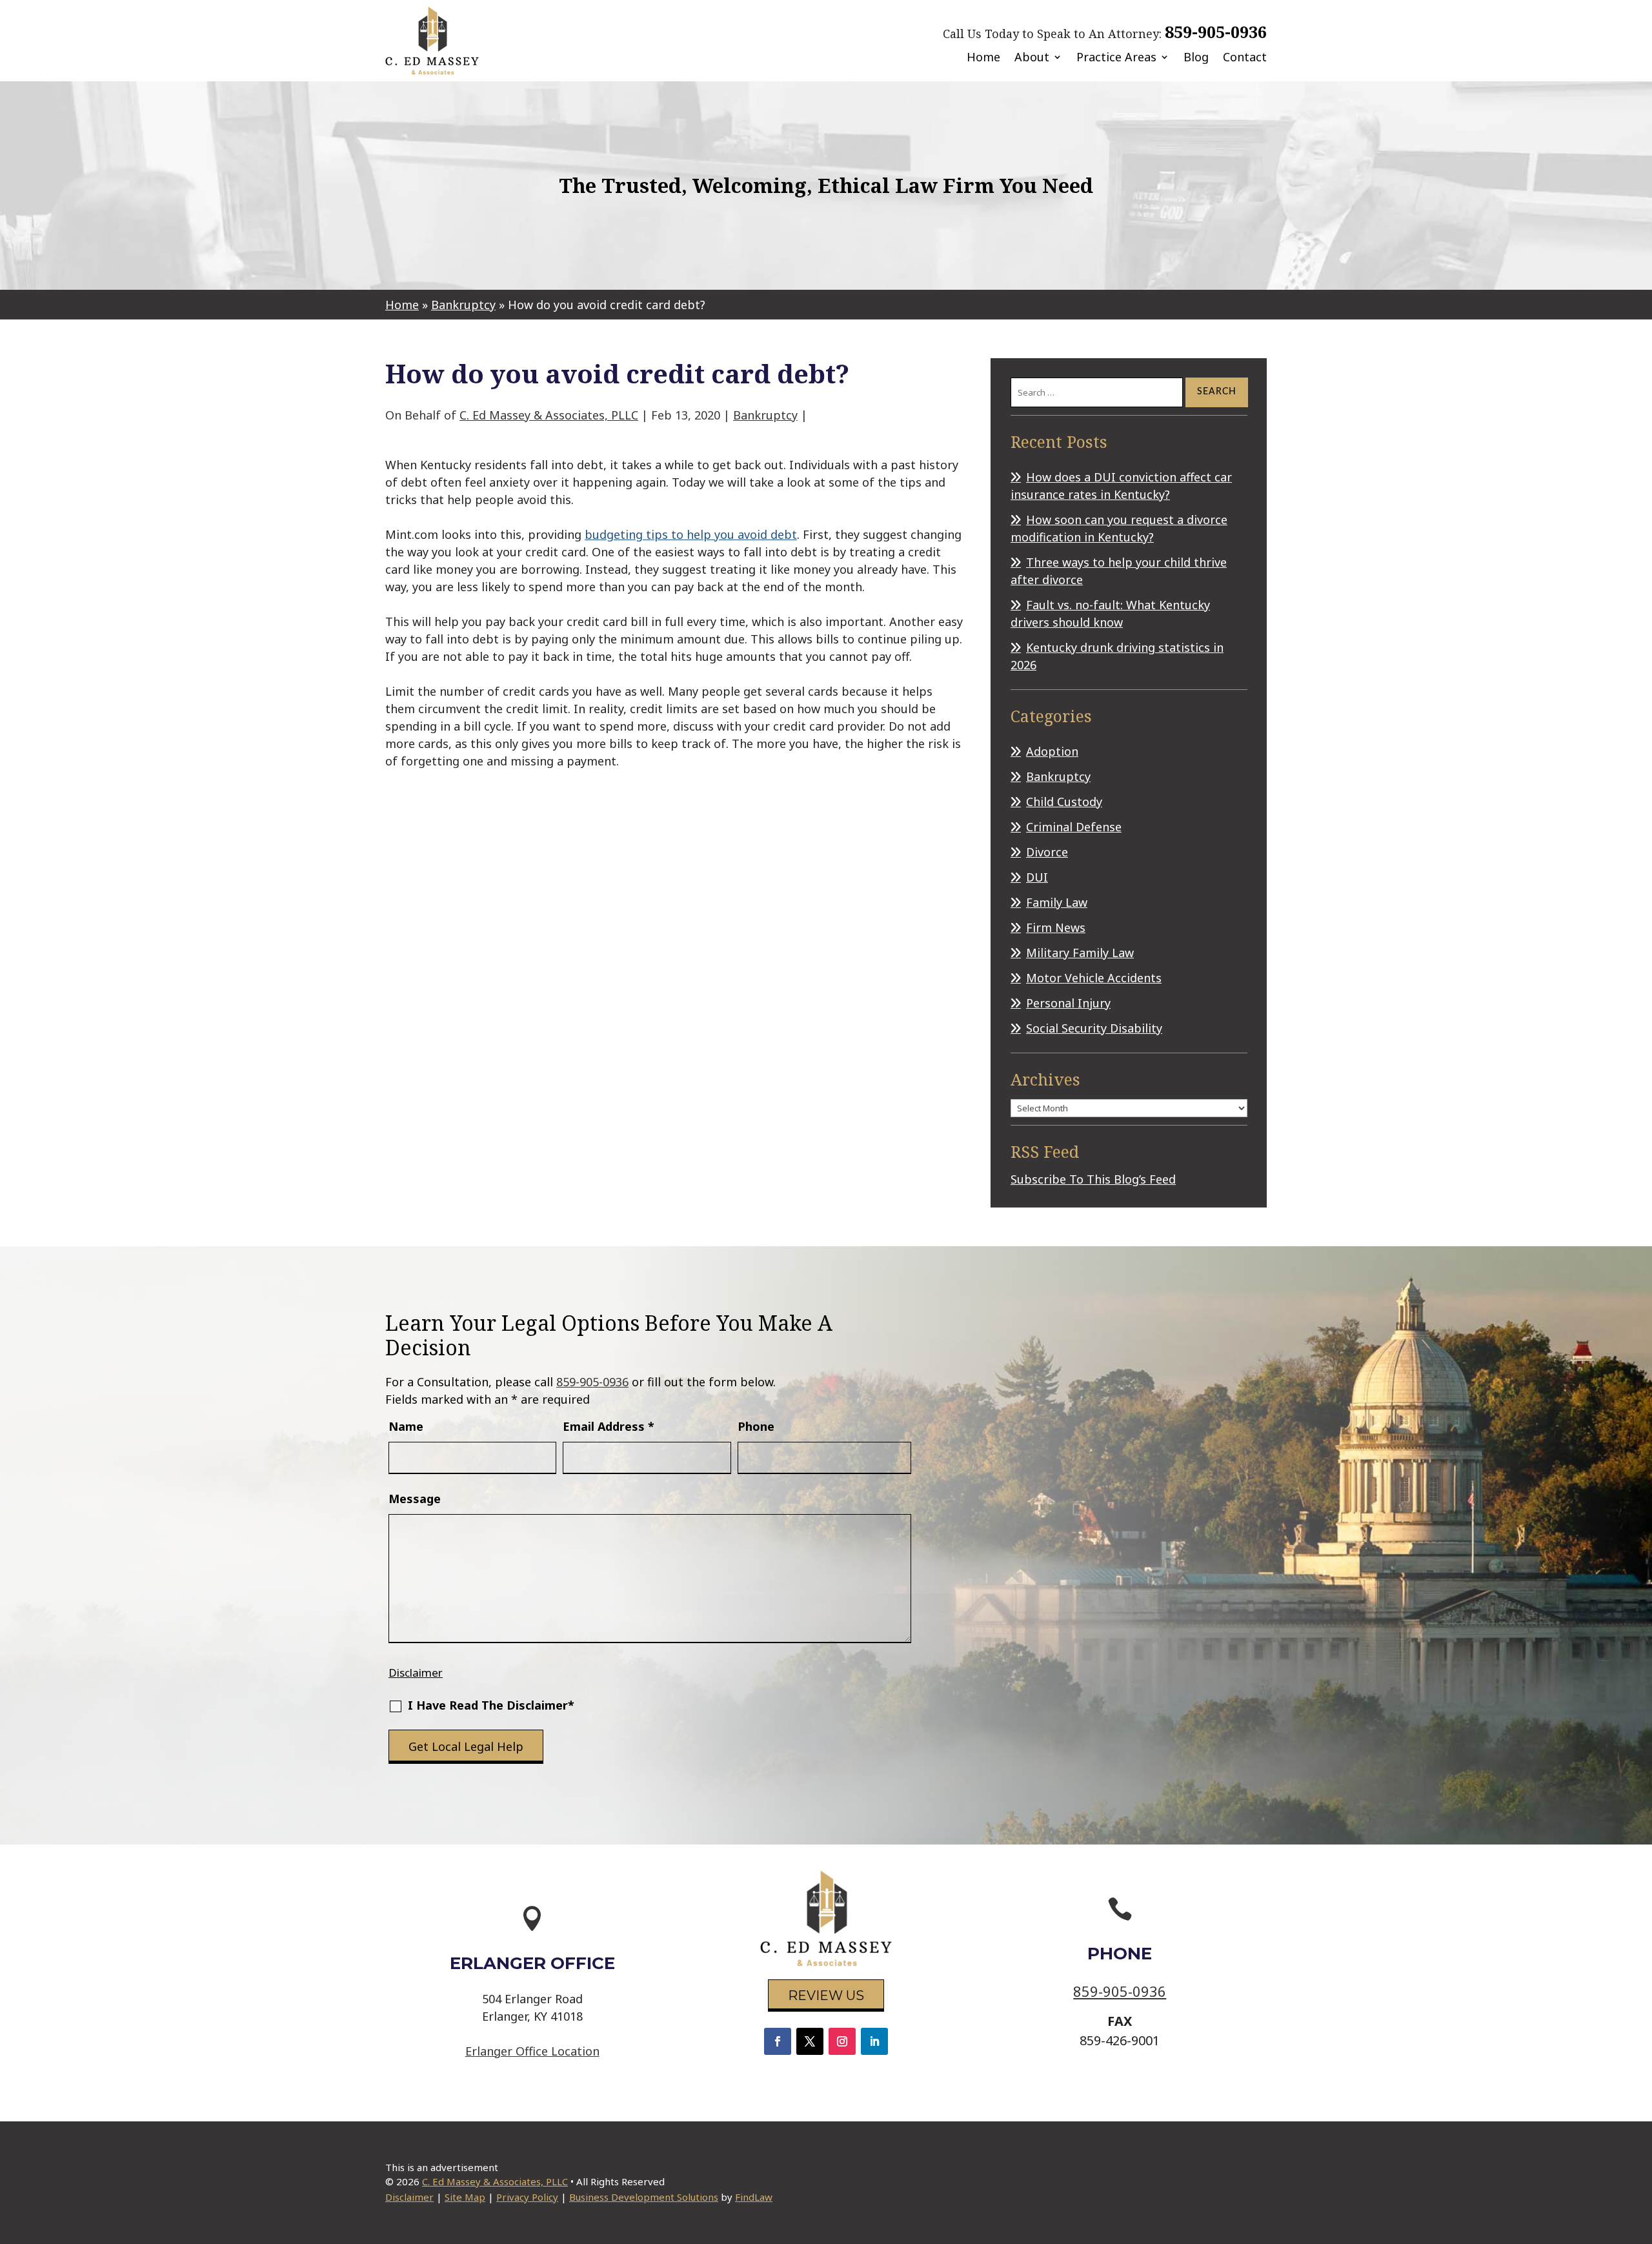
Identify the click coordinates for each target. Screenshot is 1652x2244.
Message (415, 1499)
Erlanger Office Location (532, 2051)
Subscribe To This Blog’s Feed (1093, 1179)
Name (406, 1426)
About (1032, 57)
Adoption (1052, 751)
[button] (1639, 2150)
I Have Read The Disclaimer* (491, 1705)
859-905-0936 (1216, 32)
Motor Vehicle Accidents (1094, 978)
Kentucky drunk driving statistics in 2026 (1117, 656)
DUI (1037, 877)
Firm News (1056, 927)
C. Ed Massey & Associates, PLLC (549, 415)
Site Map (465, 2197)
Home (983, 57)
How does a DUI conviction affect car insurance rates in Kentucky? (1121, 486)
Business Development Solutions (644, 2197)
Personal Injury (1068, 1003)
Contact (1245, 57)
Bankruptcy (765, 415)
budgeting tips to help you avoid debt (691, 534)
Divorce (1047, 852)
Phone (756, 1426)
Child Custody (1064, 802)
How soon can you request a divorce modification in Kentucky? (1119, 528)
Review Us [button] (826, 1996)
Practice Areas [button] (1116, 57)
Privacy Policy (527, 2197)
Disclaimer (416, 1673)
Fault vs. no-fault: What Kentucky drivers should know (1110, 613)
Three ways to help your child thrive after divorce (1119, 571)
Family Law (1057, 902)
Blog (1196, 57)
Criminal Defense (1074, 827)
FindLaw (754, 2197)
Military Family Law (1080, 953)
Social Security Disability (1094, 1028)
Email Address (609, 1426)
